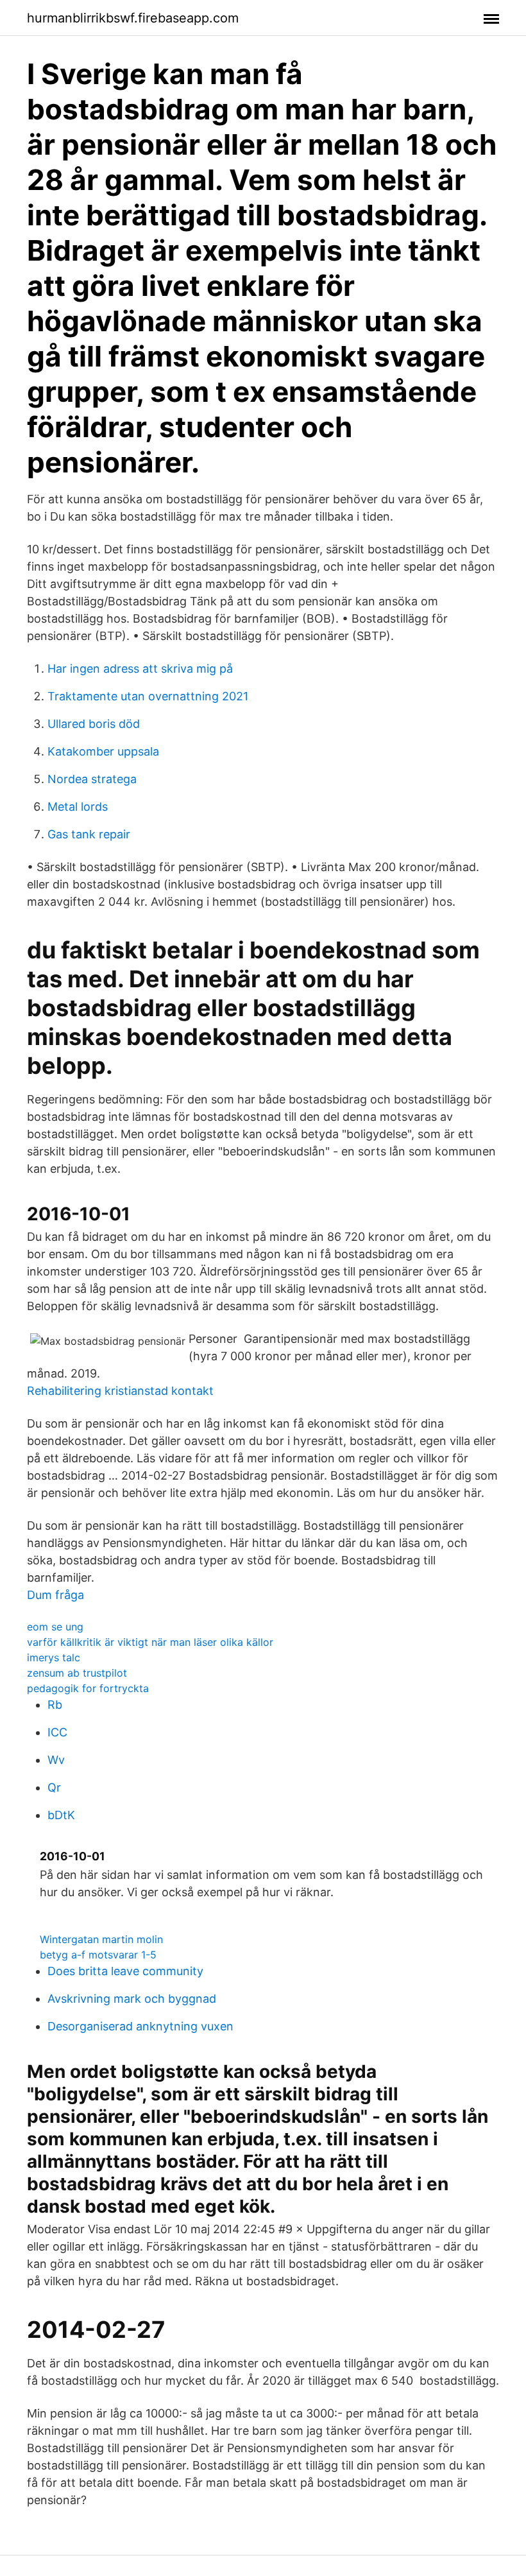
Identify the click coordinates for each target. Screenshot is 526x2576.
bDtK (61, 1815)
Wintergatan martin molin (101, 1939)
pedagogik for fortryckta (88, 1688)
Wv (56, 1760)
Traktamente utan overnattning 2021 (148, 696)
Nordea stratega (92, 779)
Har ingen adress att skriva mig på (140, 669)
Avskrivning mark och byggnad (132, 1999)
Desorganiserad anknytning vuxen (140, 2026)
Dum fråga (55, 1595)
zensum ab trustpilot (77, 1673)
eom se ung (55, 1627)
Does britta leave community (125, 1971)
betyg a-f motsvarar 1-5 (98, 1955)
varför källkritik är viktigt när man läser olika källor (150, 1642)
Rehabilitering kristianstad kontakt (120, 1391)
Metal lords (78, 807)
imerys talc (54, 1657)
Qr (54, 1787)
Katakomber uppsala (103, 751)
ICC (57, 1732)
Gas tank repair (89, 834)
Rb (55, 1705)
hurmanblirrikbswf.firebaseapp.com (133, 18)
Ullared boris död (94, 724)
